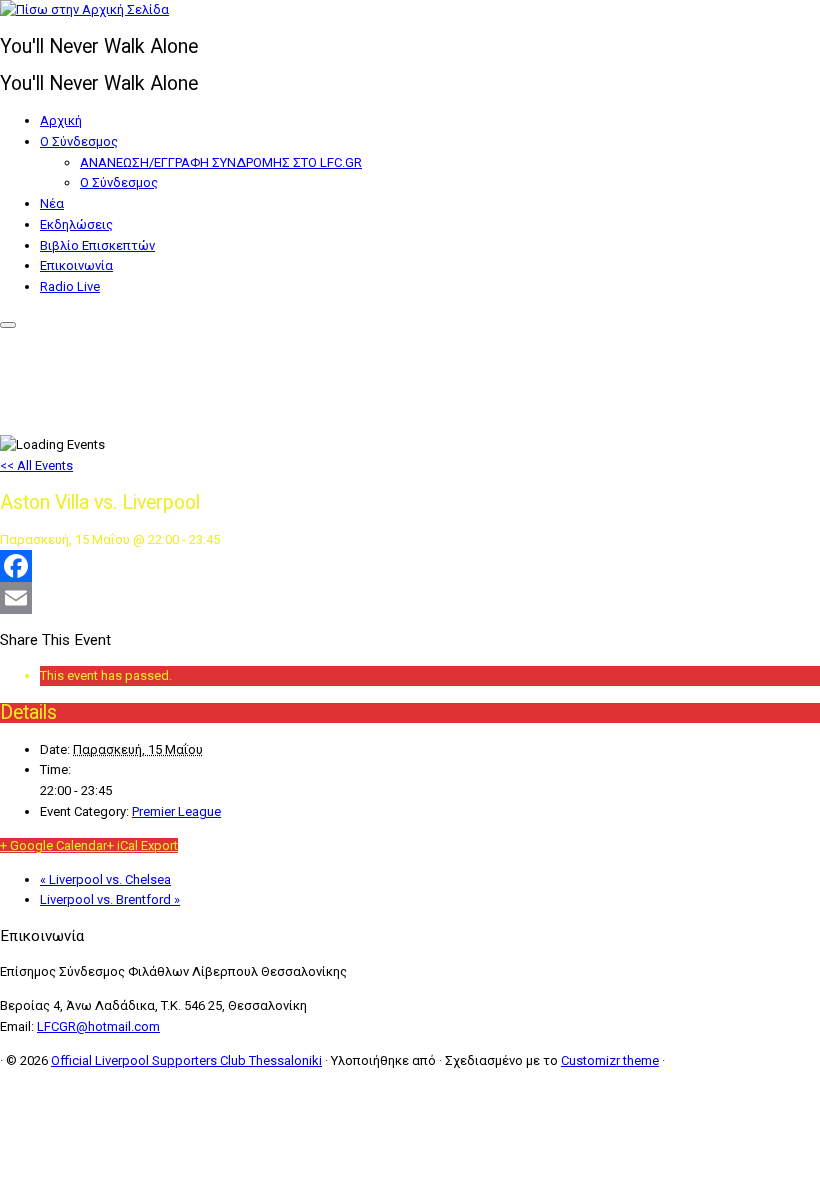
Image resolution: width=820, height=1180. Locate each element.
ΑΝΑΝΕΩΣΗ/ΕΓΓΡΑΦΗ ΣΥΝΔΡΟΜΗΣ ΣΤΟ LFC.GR (221, 162)
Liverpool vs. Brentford (110, 899)
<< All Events (36, 465)
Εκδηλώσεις (76, 224)
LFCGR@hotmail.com (98, 1026)
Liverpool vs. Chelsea (105, 879)
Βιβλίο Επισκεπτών (97, 245)
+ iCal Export (142, 845)
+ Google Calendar (53, 845)
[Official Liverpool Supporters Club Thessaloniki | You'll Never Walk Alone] (84, 9)
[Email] (410, 598)
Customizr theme (610, 1060)
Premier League (176, 811)
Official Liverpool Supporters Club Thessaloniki (186, 1060)
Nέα (52, 203)
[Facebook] (410, 566)
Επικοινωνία (76, 265)
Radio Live (70, 286)
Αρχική (61, 120)
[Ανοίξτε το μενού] (8, 325)
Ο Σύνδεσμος (79, 141)
